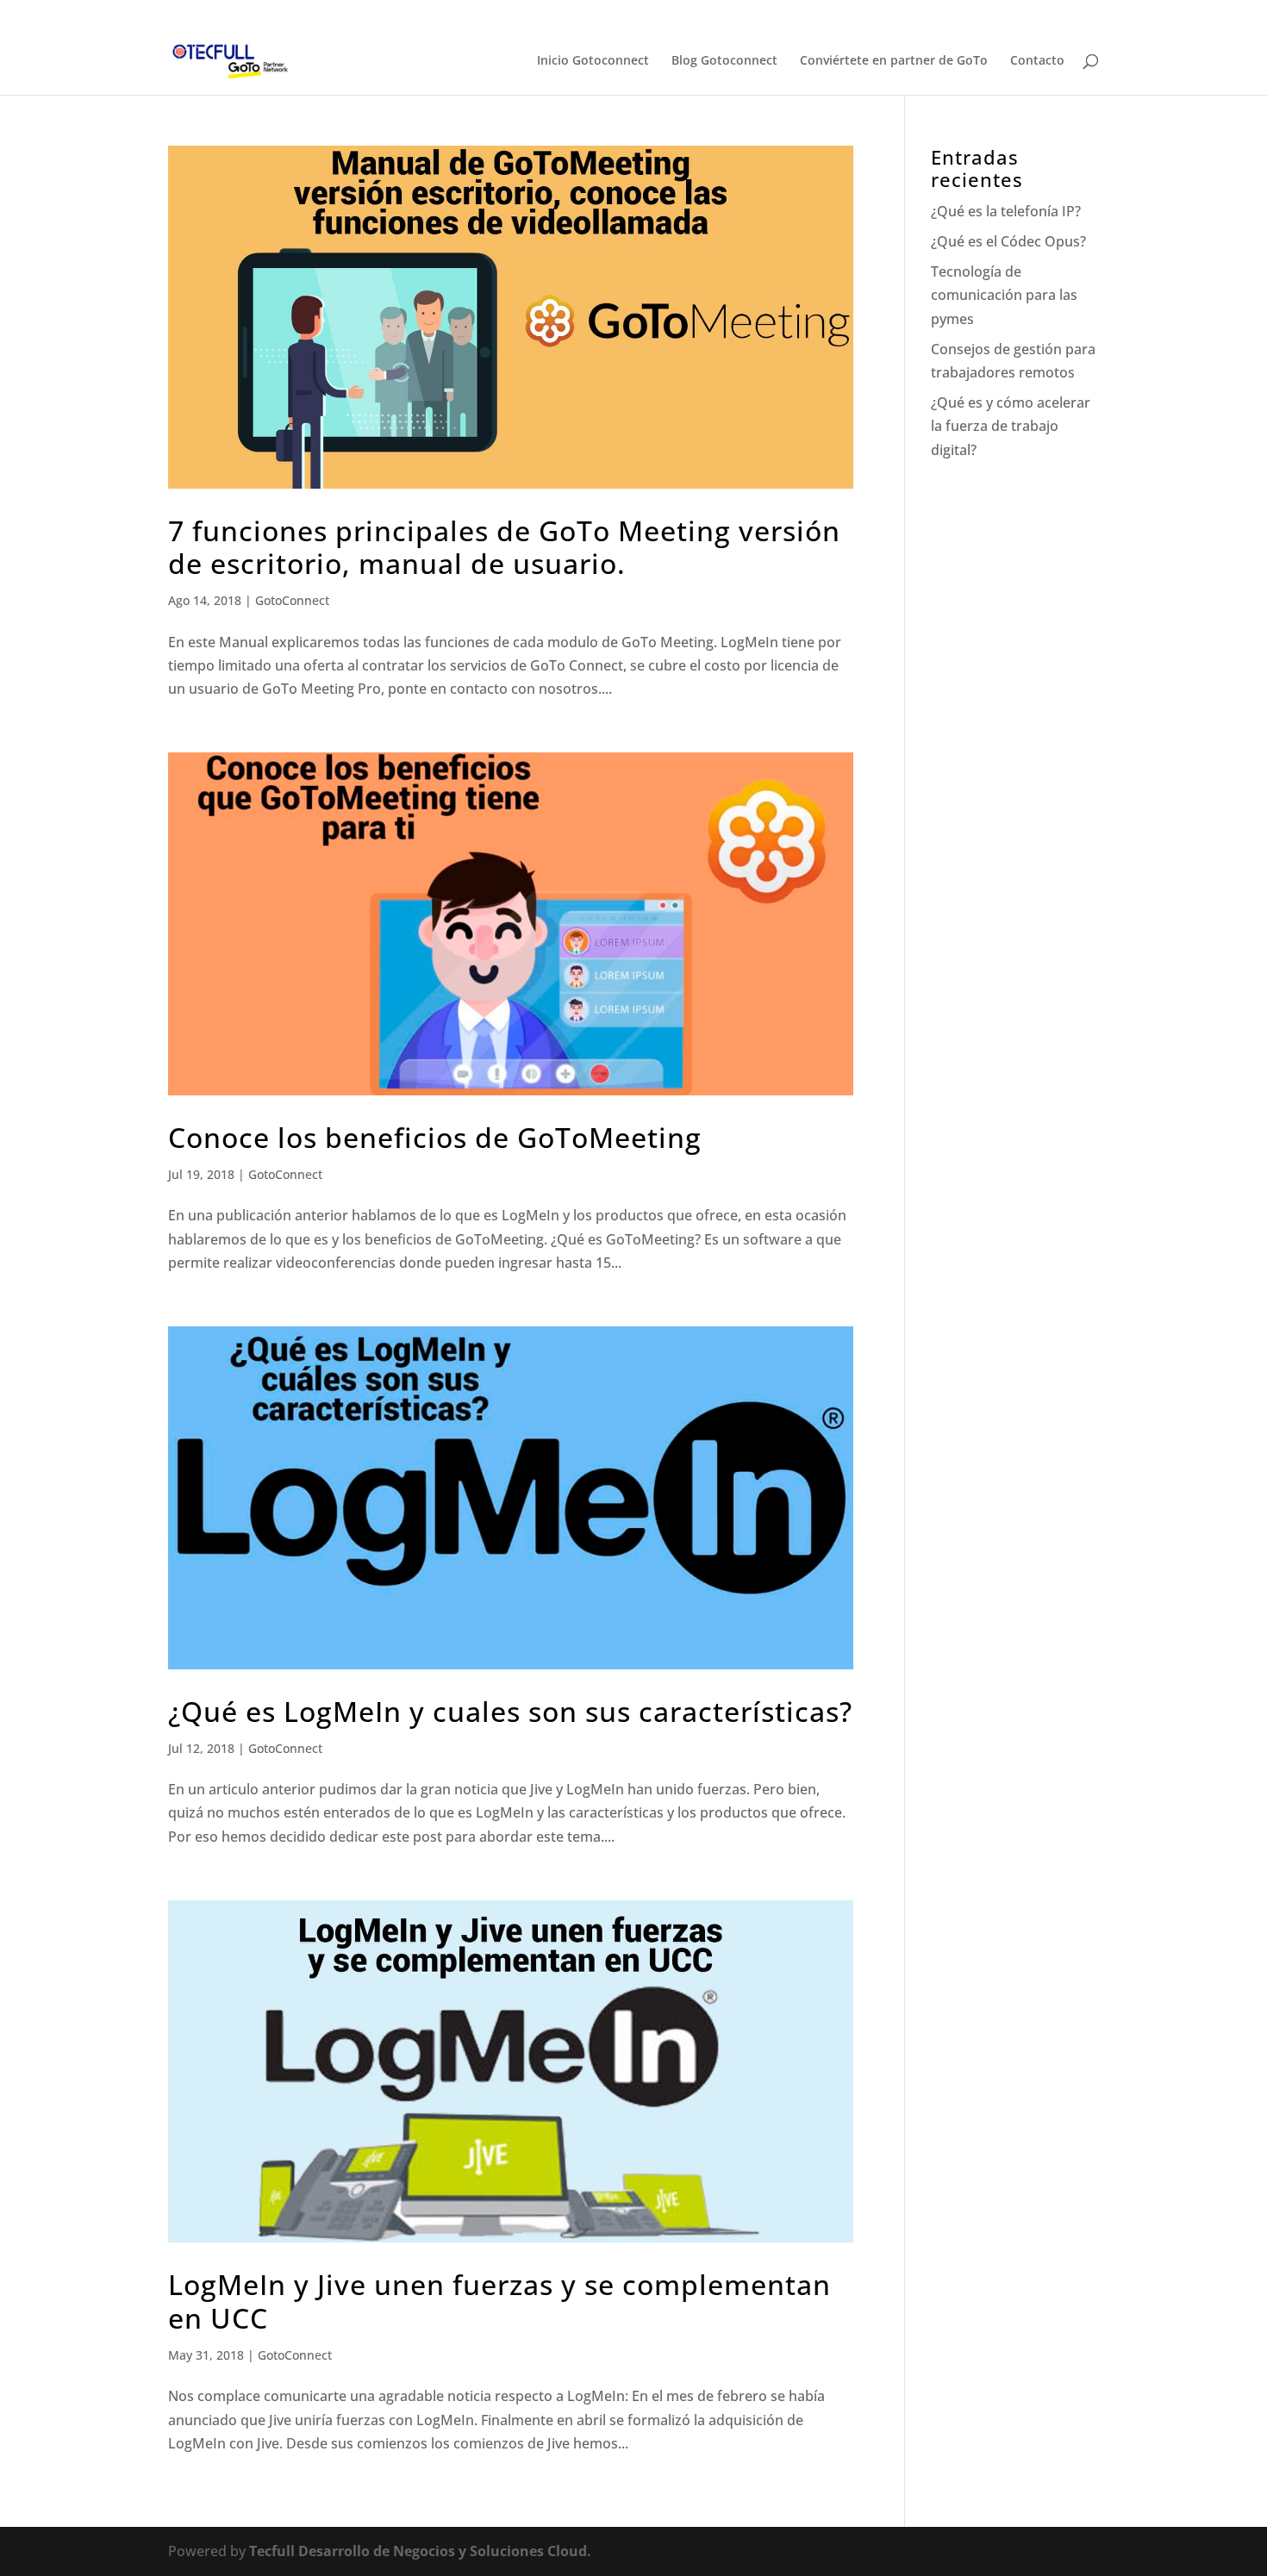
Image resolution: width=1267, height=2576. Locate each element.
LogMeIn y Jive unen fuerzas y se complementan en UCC (499, 2301)
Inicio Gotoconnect (593, 61)
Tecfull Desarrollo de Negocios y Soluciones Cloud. (420, 2551)
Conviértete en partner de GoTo (894, 61)
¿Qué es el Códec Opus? (1008, 241)
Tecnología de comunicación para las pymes (1004, 295)
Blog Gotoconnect (724, 61)
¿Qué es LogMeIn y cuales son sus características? (510, 1711)
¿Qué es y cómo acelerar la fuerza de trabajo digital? (1011, 426)
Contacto (1037, 61)
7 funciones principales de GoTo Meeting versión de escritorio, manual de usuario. (504, 547)
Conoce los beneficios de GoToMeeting (435, 1137)
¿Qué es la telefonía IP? (1006, 211)
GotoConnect (292, 600)
